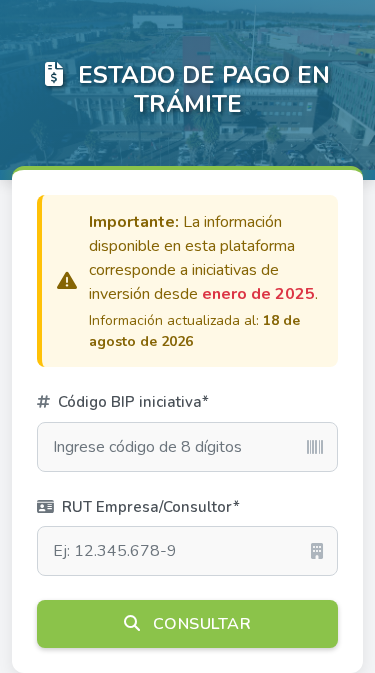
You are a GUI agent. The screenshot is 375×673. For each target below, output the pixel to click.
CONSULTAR (199, 624)
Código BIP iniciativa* (131, 402)
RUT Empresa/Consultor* (149, 507)
